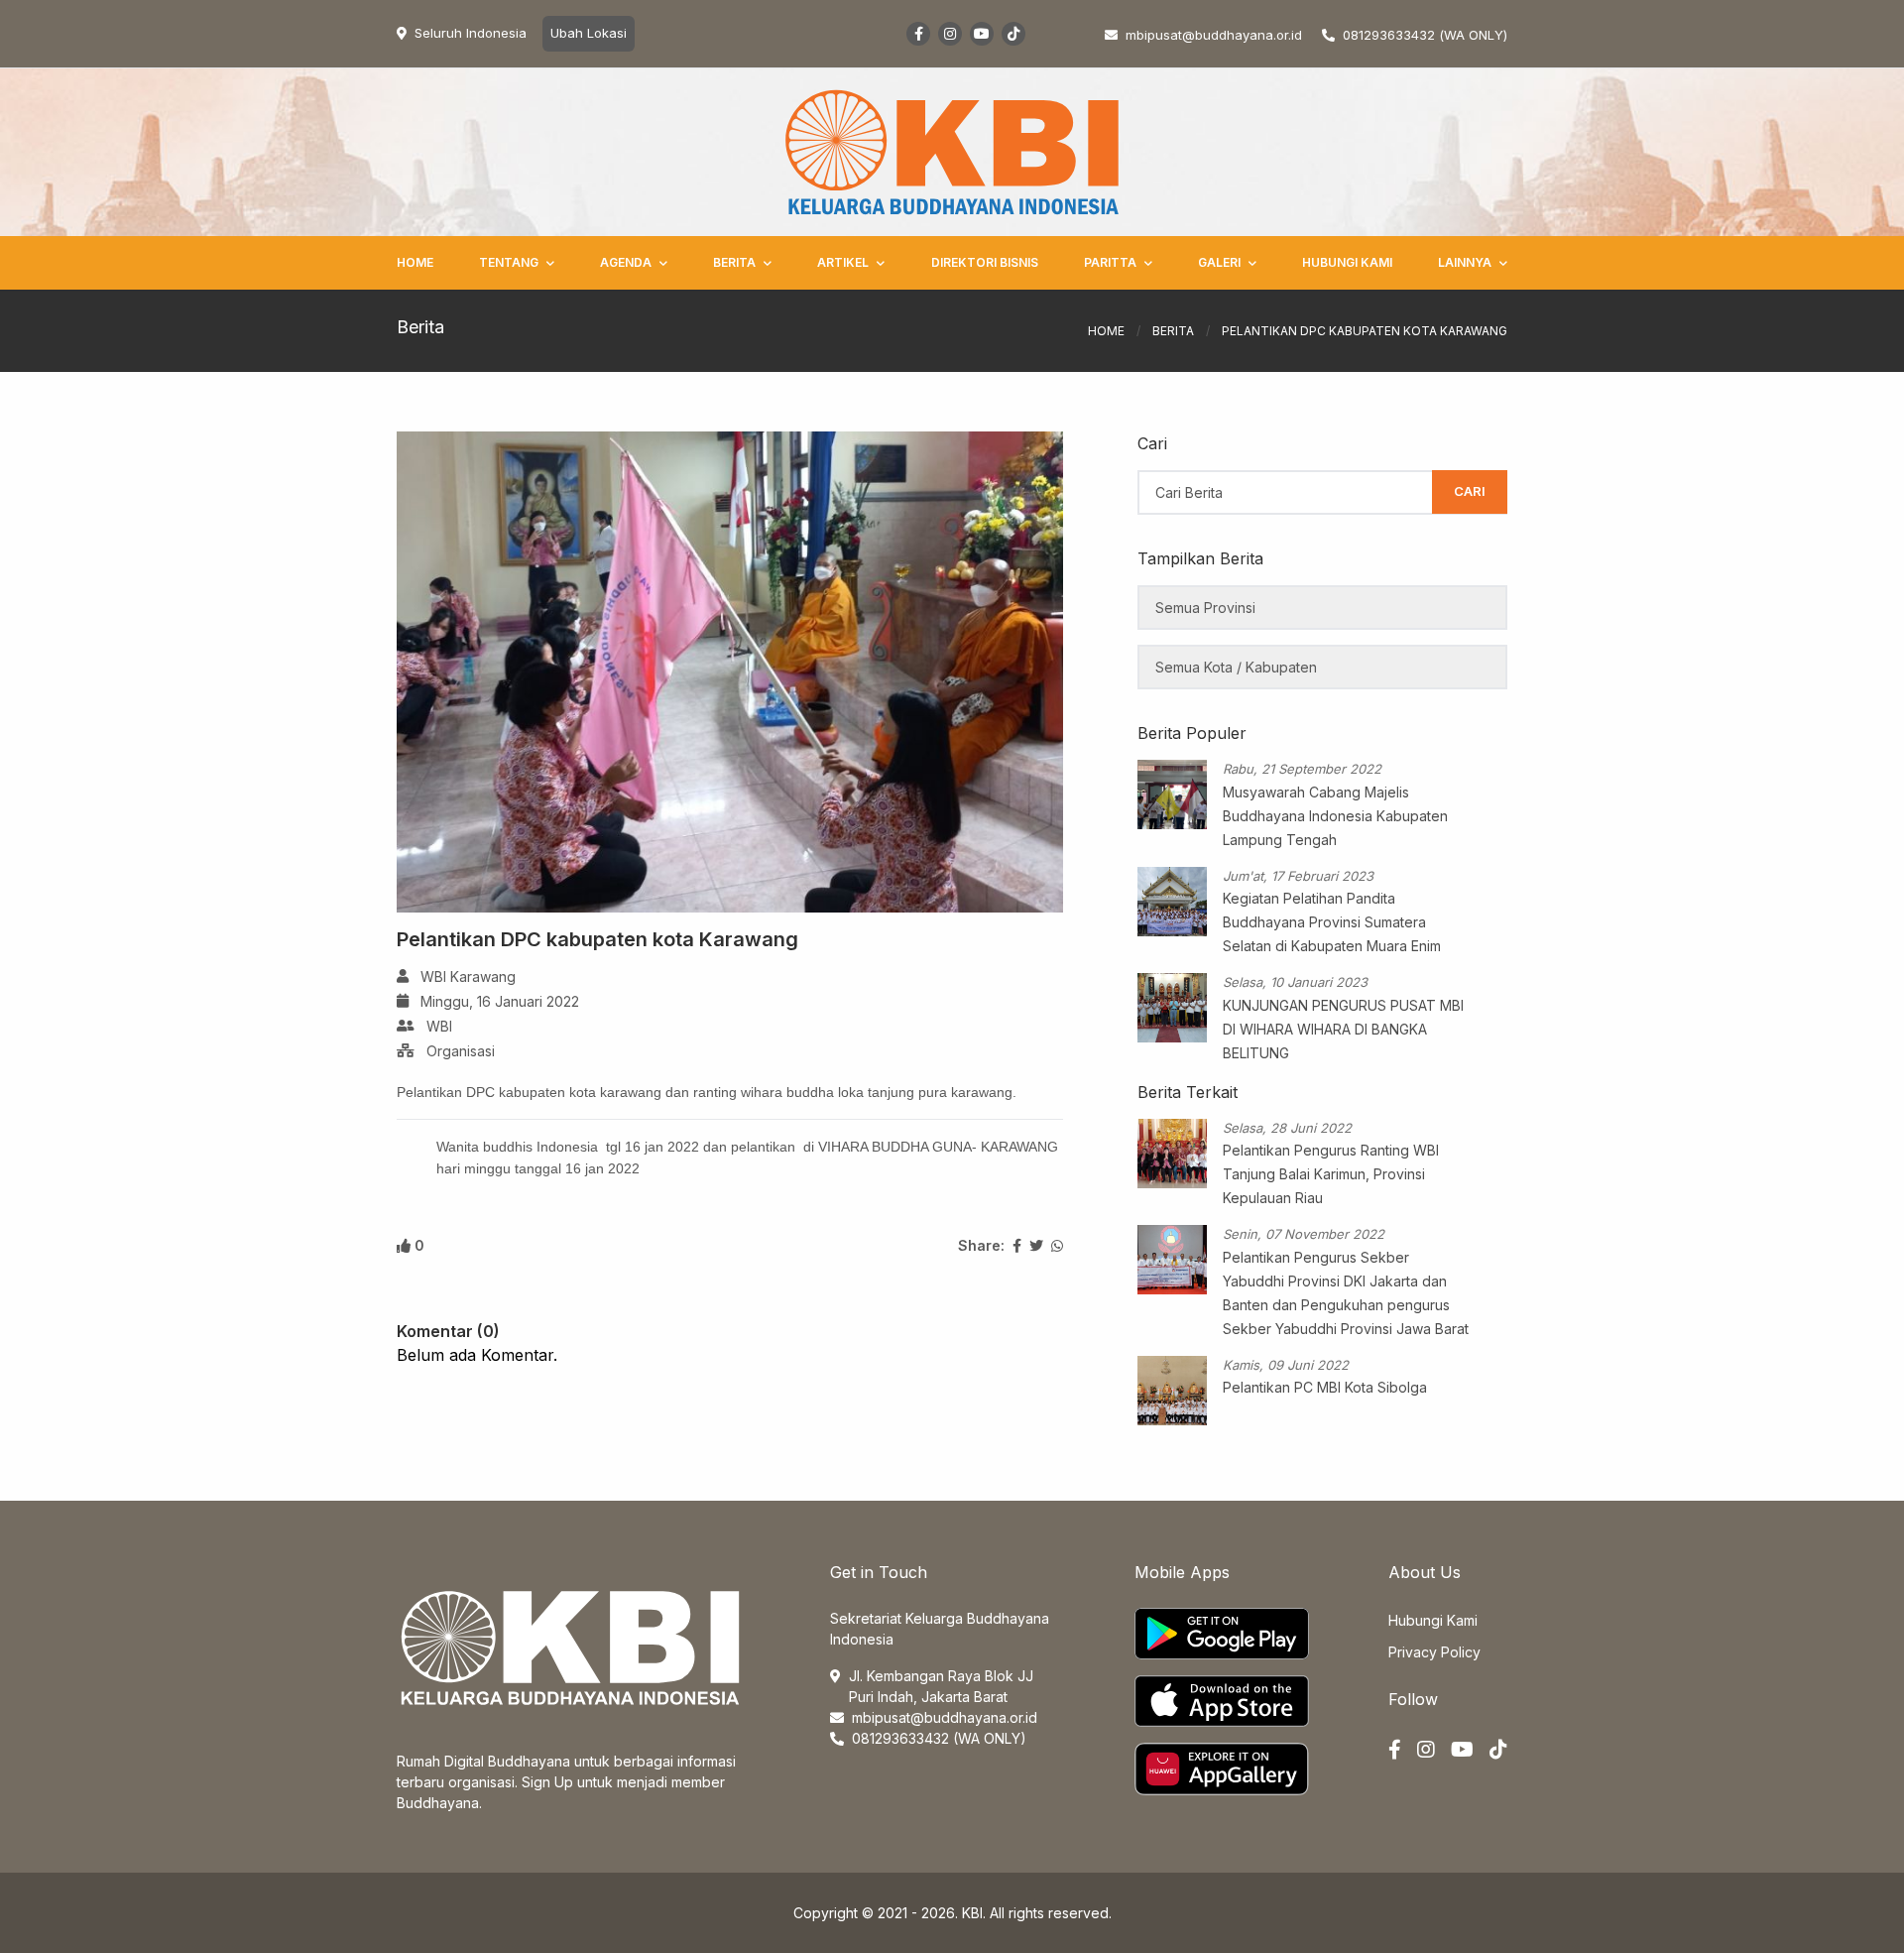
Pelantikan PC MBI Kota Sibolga (1325, 1387)
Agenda (626, 262)
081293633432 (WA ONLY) (1425, 35)
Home (415, 262)
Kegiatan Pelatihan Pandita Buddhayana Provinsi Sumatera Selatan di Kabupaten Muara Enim (1332, 922)
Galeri (1219, 262)
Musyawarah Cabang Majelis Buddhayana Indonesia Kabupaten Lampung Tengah (1335, 816)
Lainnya (1465, 262)
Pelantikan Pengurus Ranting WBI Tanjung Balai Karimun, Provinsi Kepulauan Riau (1331, 1174)
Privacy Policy (1434, 1652)
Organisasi (461, 1051)
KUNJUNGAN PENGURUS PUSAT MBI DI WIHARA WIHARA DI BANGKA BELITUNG (1343, 1029)
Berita (734, 262)
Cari (1470, 491)
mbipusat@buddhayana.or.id (945, 1717)
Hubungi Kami (1347, 262)
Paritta (1110, 262)
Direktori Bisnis (985, 262)
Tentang (509, 262)
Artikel (843, 262)
